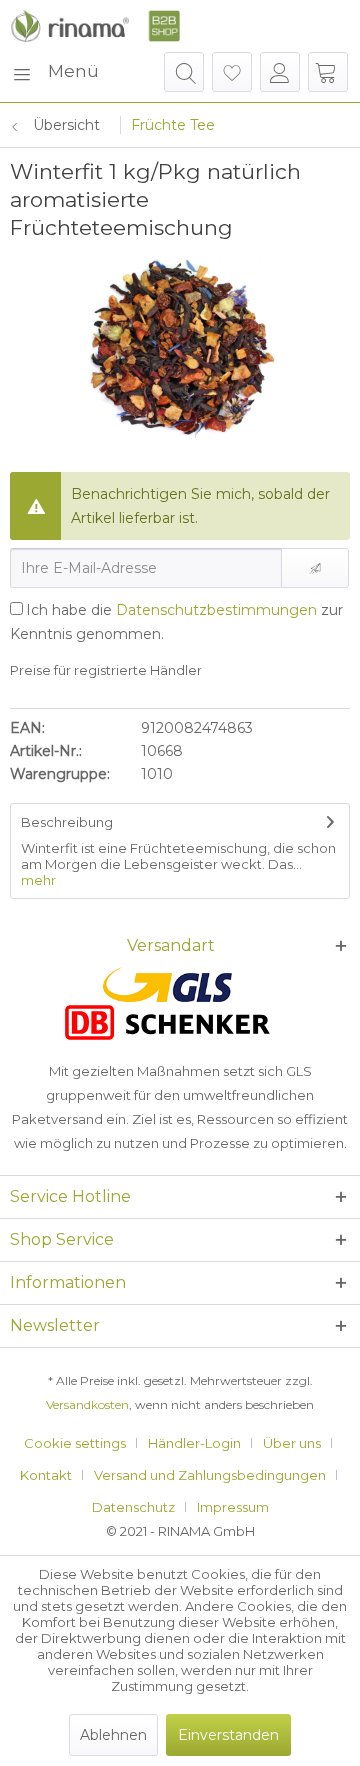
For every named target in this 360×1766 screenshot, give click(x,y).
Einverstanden (228, 1735)
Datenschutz (133, 1507)
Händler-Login (194, 1443)
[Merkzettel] (232, 72)
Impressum (233, 1507)
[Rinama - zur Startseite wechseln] (95, 26)
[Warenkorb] (328, 72)
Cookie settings (75, 1443)
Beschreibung (67, 822)
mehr (38, 880)
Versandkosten (87, 1404)
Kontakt (46, 1475)
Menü (73, 71)
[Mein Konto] (280, 72)
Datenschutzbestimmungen (216, 610)
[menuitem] (54, 72)
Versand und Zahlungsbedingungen (210, 1475)
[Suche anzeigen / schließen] (184, 72)
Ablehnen (113, 1735)
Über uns (292, 1443)
